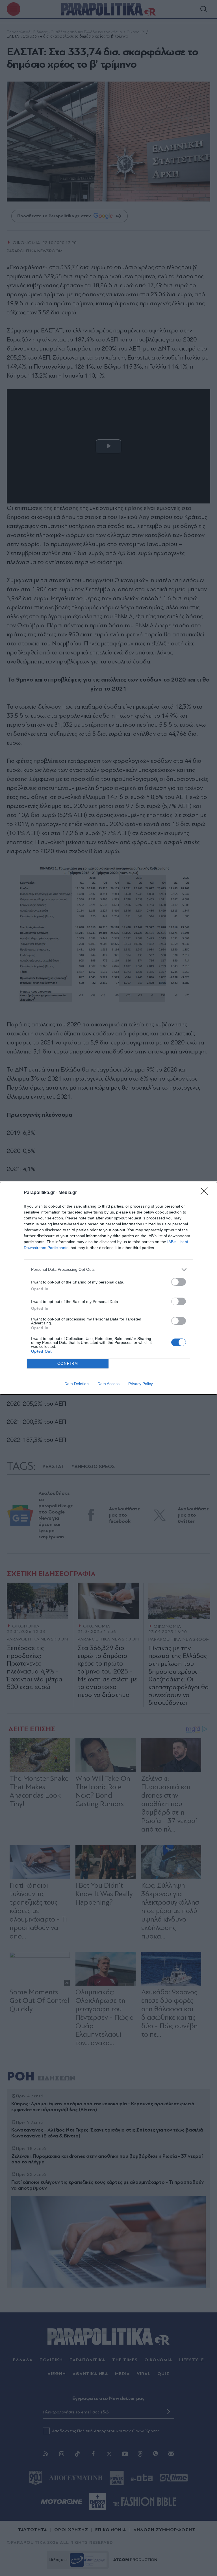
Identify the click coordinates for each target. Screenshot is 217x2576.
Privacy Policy (141, 1384)
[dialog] (108, 1288)
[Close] (206, 1193)
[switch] (179, 1282)
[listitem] (108, 1270)
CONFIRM (68, 1363)
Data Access (108, 1384)
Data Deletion (77, 1384)
